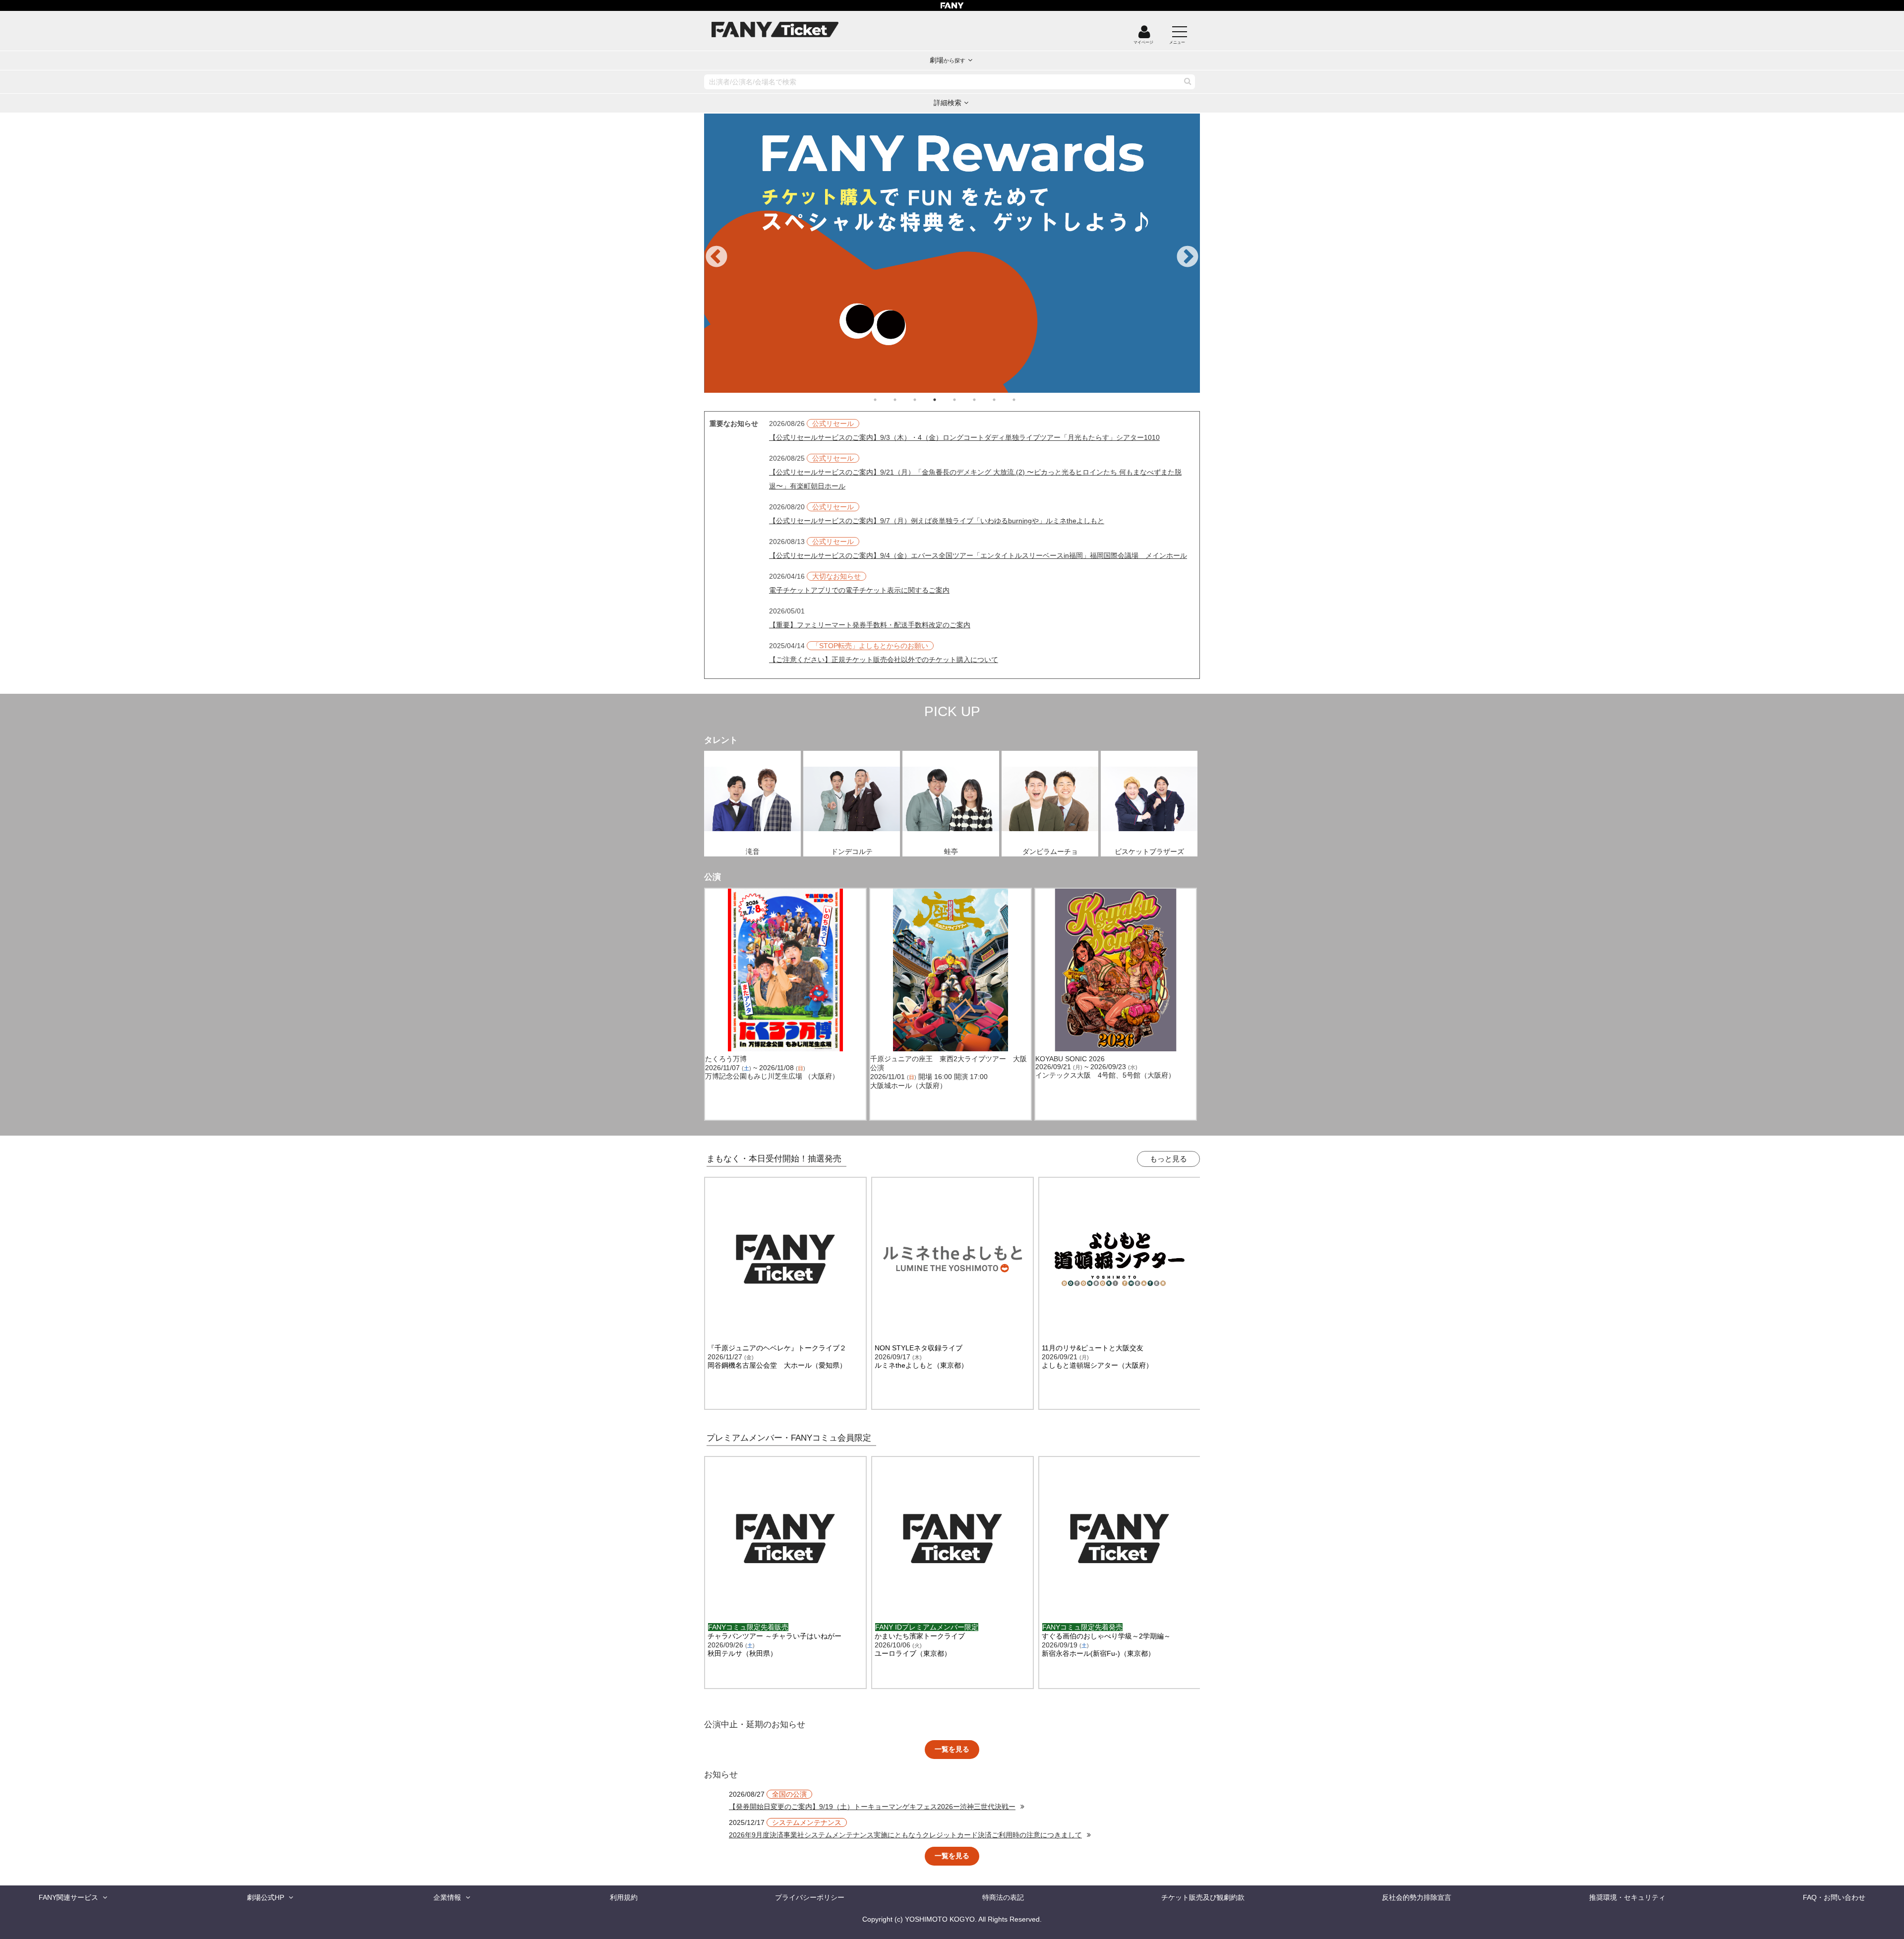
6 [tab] (984, 400)
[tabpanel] (952, 253)
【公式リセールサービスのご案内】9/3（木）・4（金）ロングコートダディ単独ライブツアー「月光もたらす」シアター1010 (964, 437)
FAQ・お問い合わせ (1834, 1897)
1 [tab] (885, 400)
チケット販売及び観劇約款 (1203, 1897)
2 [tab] (905, 400)
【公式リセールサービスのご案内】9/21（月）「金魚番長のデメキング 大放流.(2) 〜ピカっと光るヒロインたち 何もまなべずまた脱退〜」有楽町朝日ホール (975, 479)
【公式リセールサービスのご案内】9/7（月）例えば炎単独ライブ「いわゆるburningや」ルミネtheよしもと (937, 521)
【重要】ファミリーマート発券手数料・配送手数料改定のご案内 (870, 625)
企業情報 (447, 1897)
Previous (716, 257)
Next (1188, 257)
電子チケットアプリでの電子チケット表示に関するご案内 (859, 590)
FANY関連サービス (68, 1897)
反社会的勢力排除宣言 (1417, 1897)
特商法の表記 (1003, 1897)
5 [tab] (964, 400)
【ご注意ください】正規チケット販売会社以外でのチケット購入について (884, 660)
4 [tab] (945, 400)
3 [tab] (925, 400)
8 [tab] (1024, 400)
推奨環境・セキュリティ (1627, 1897)
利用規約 (624, 1897)
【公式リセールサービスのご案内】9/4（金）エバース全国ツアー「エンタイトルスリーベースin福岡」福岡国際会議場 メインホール (978, 555)
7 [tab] (1004, 400)
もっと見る (1168, 1159)
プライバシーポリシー (810, 1897)
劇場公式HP (266, 1897)
